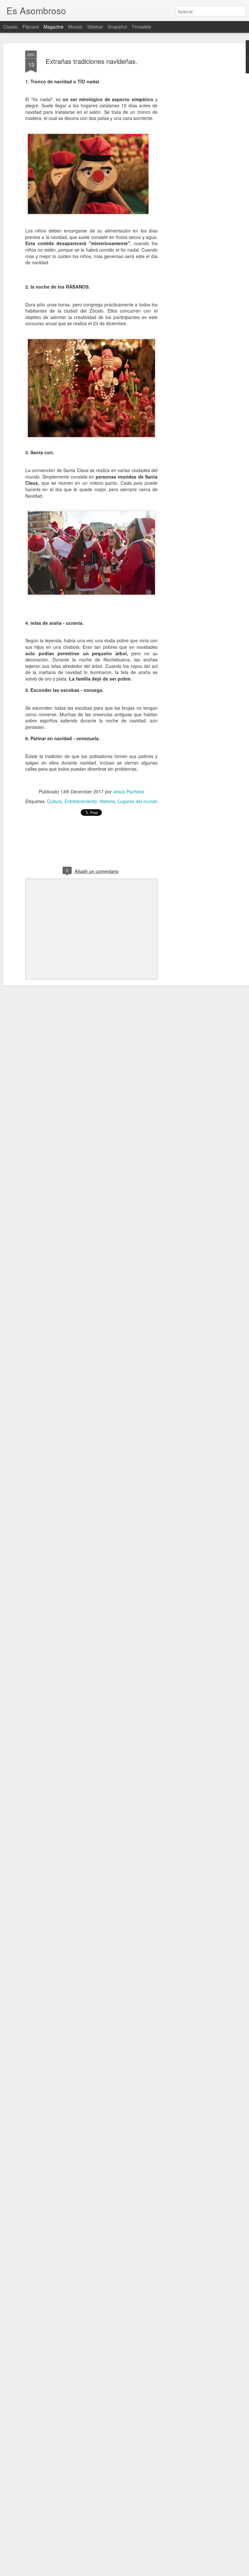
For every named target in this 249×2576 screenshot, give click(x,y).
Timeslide (142, 27)
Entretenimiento (81, 801)
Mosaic (75, 27)
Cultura (54, 801)
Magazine (53, 27)
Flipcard (31, 27)
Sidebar (95, 27)
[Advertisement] (193, 153)
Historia (107, 801)
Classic (11, 27)
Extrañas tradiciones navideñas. (92, 61)
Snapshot (117, 27)
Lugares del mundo (138, 801)
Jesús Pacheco (129, 791)
